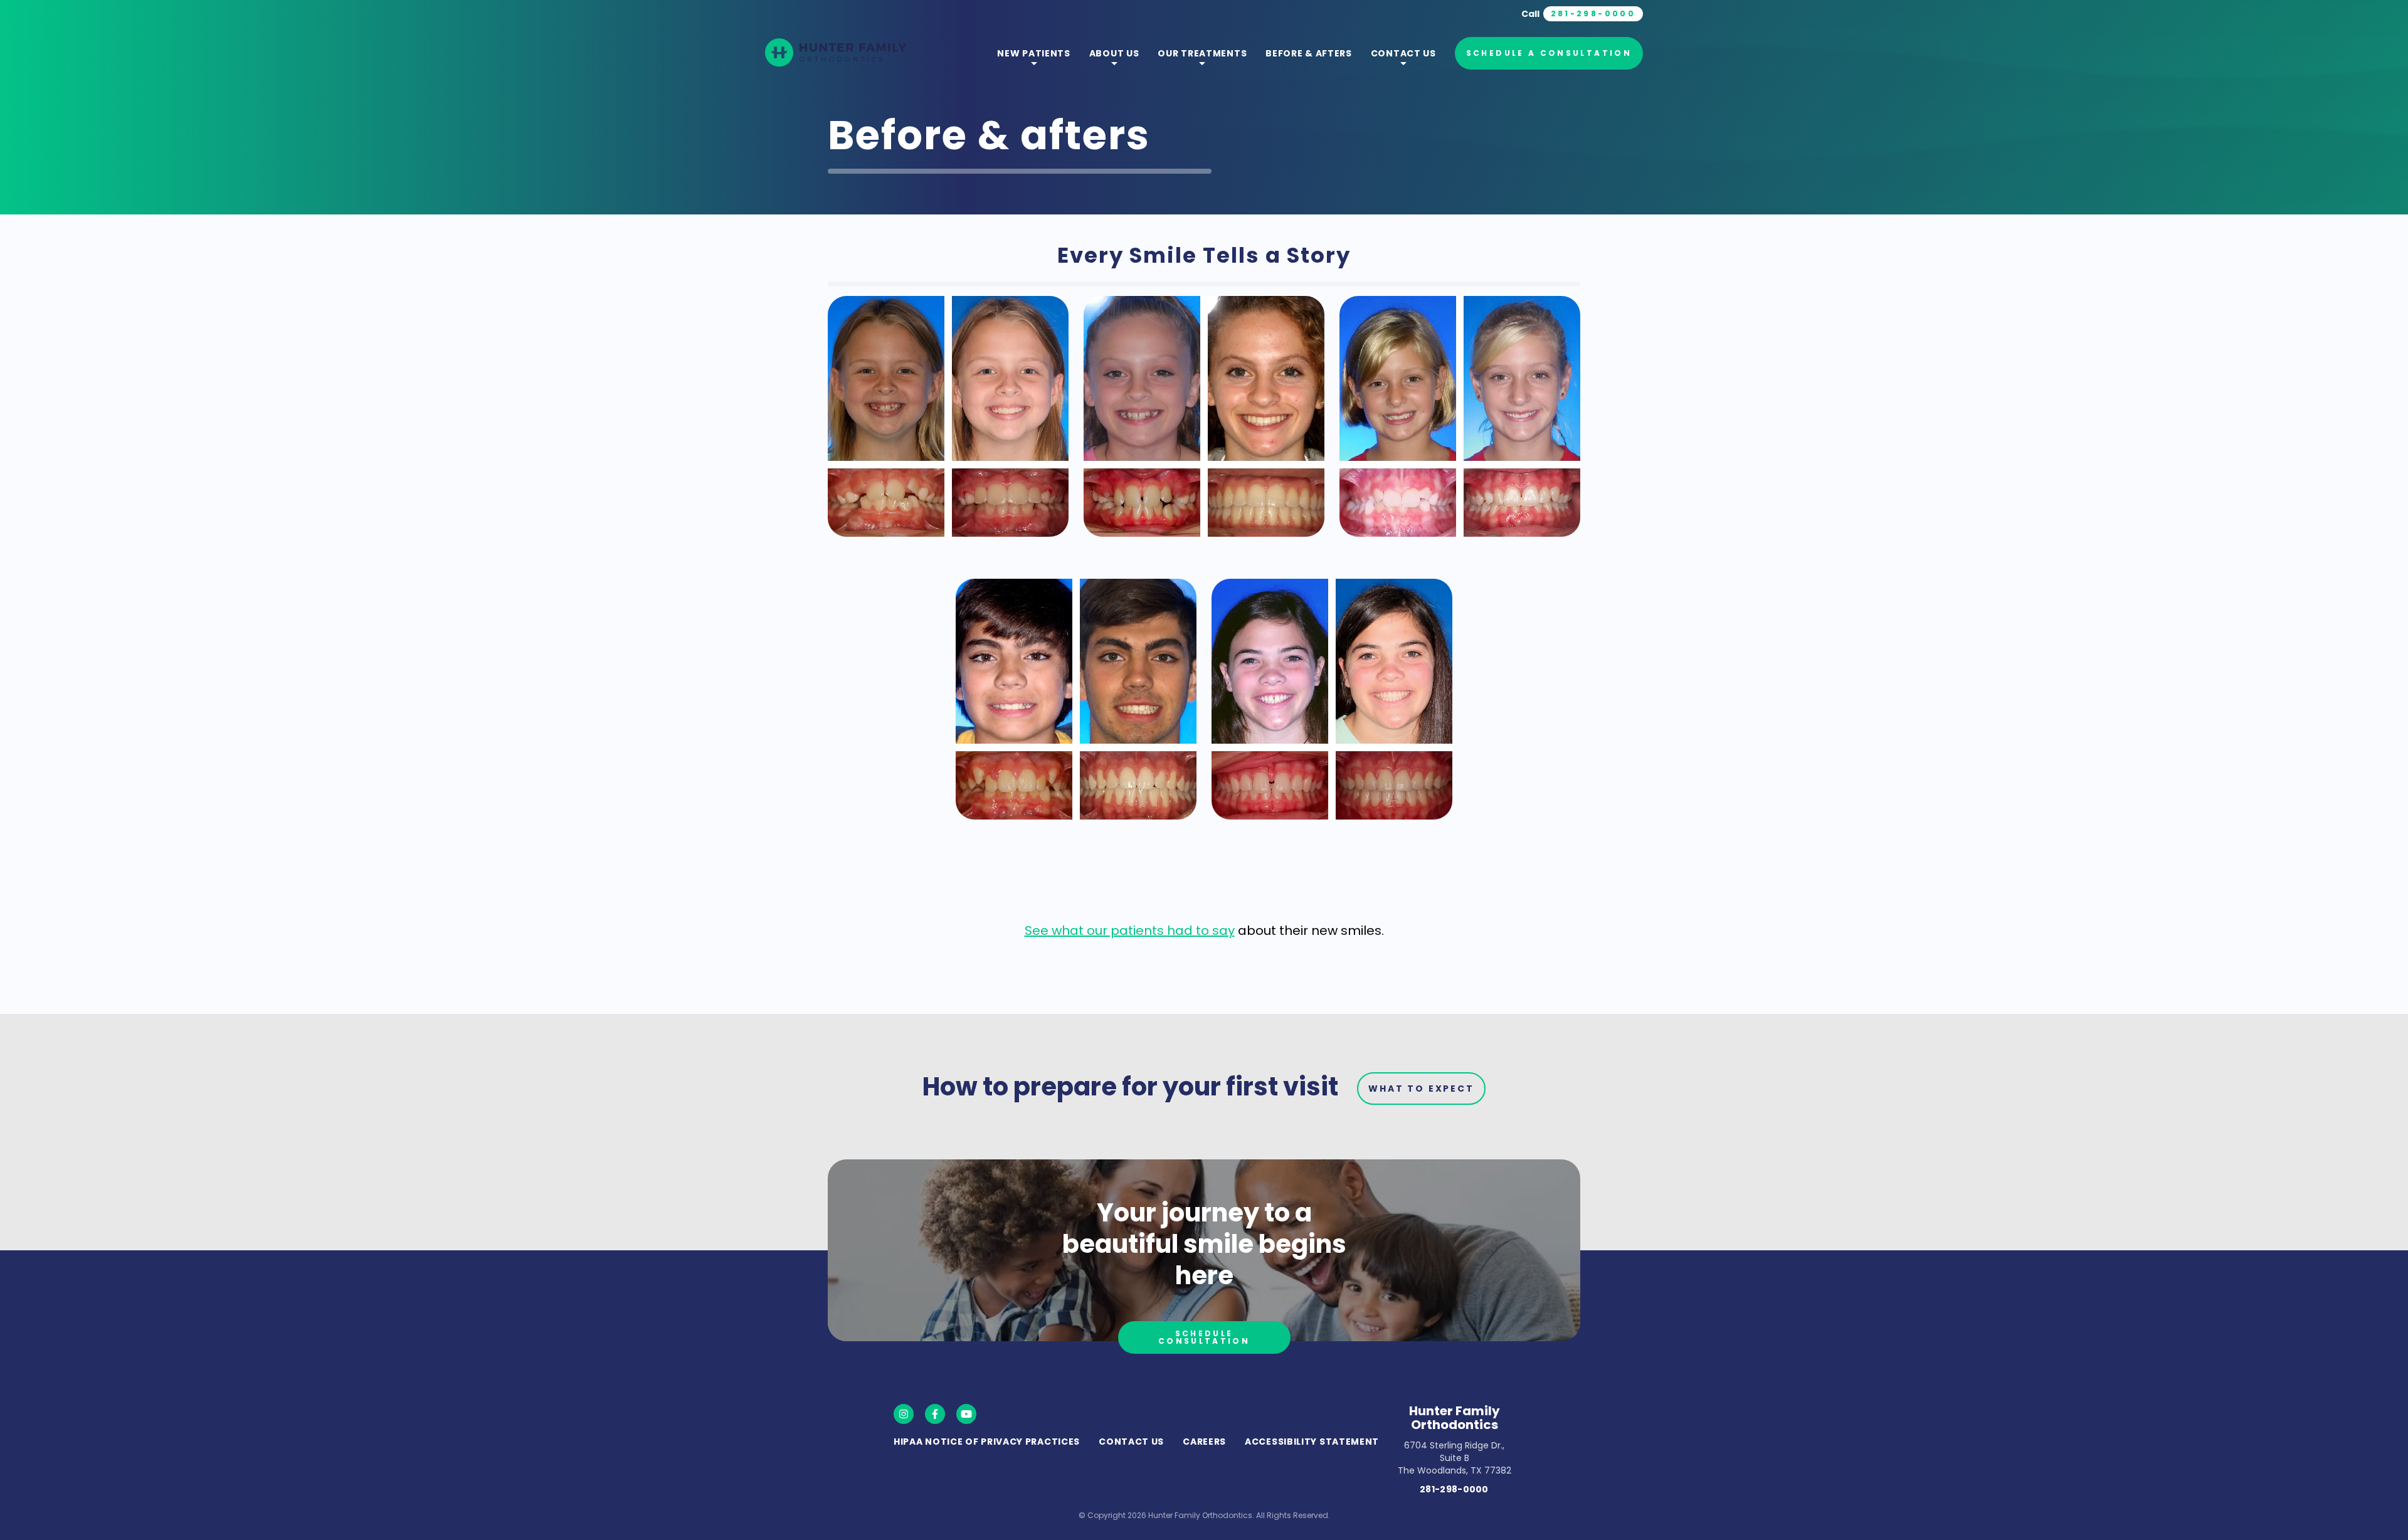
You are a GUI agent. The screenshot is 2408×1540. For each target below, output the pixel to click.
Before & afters (1309, 53)
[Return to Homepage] (836, 54)
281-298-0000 (1454, 1489)
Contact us (1403, 53)
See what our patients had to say (1130, 931)
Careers (1204, 1442)
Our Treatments (1202, 53)
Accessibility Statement (1312, 1442)
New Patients (1033, 53)
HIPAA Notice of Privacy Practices (987, 1442)
